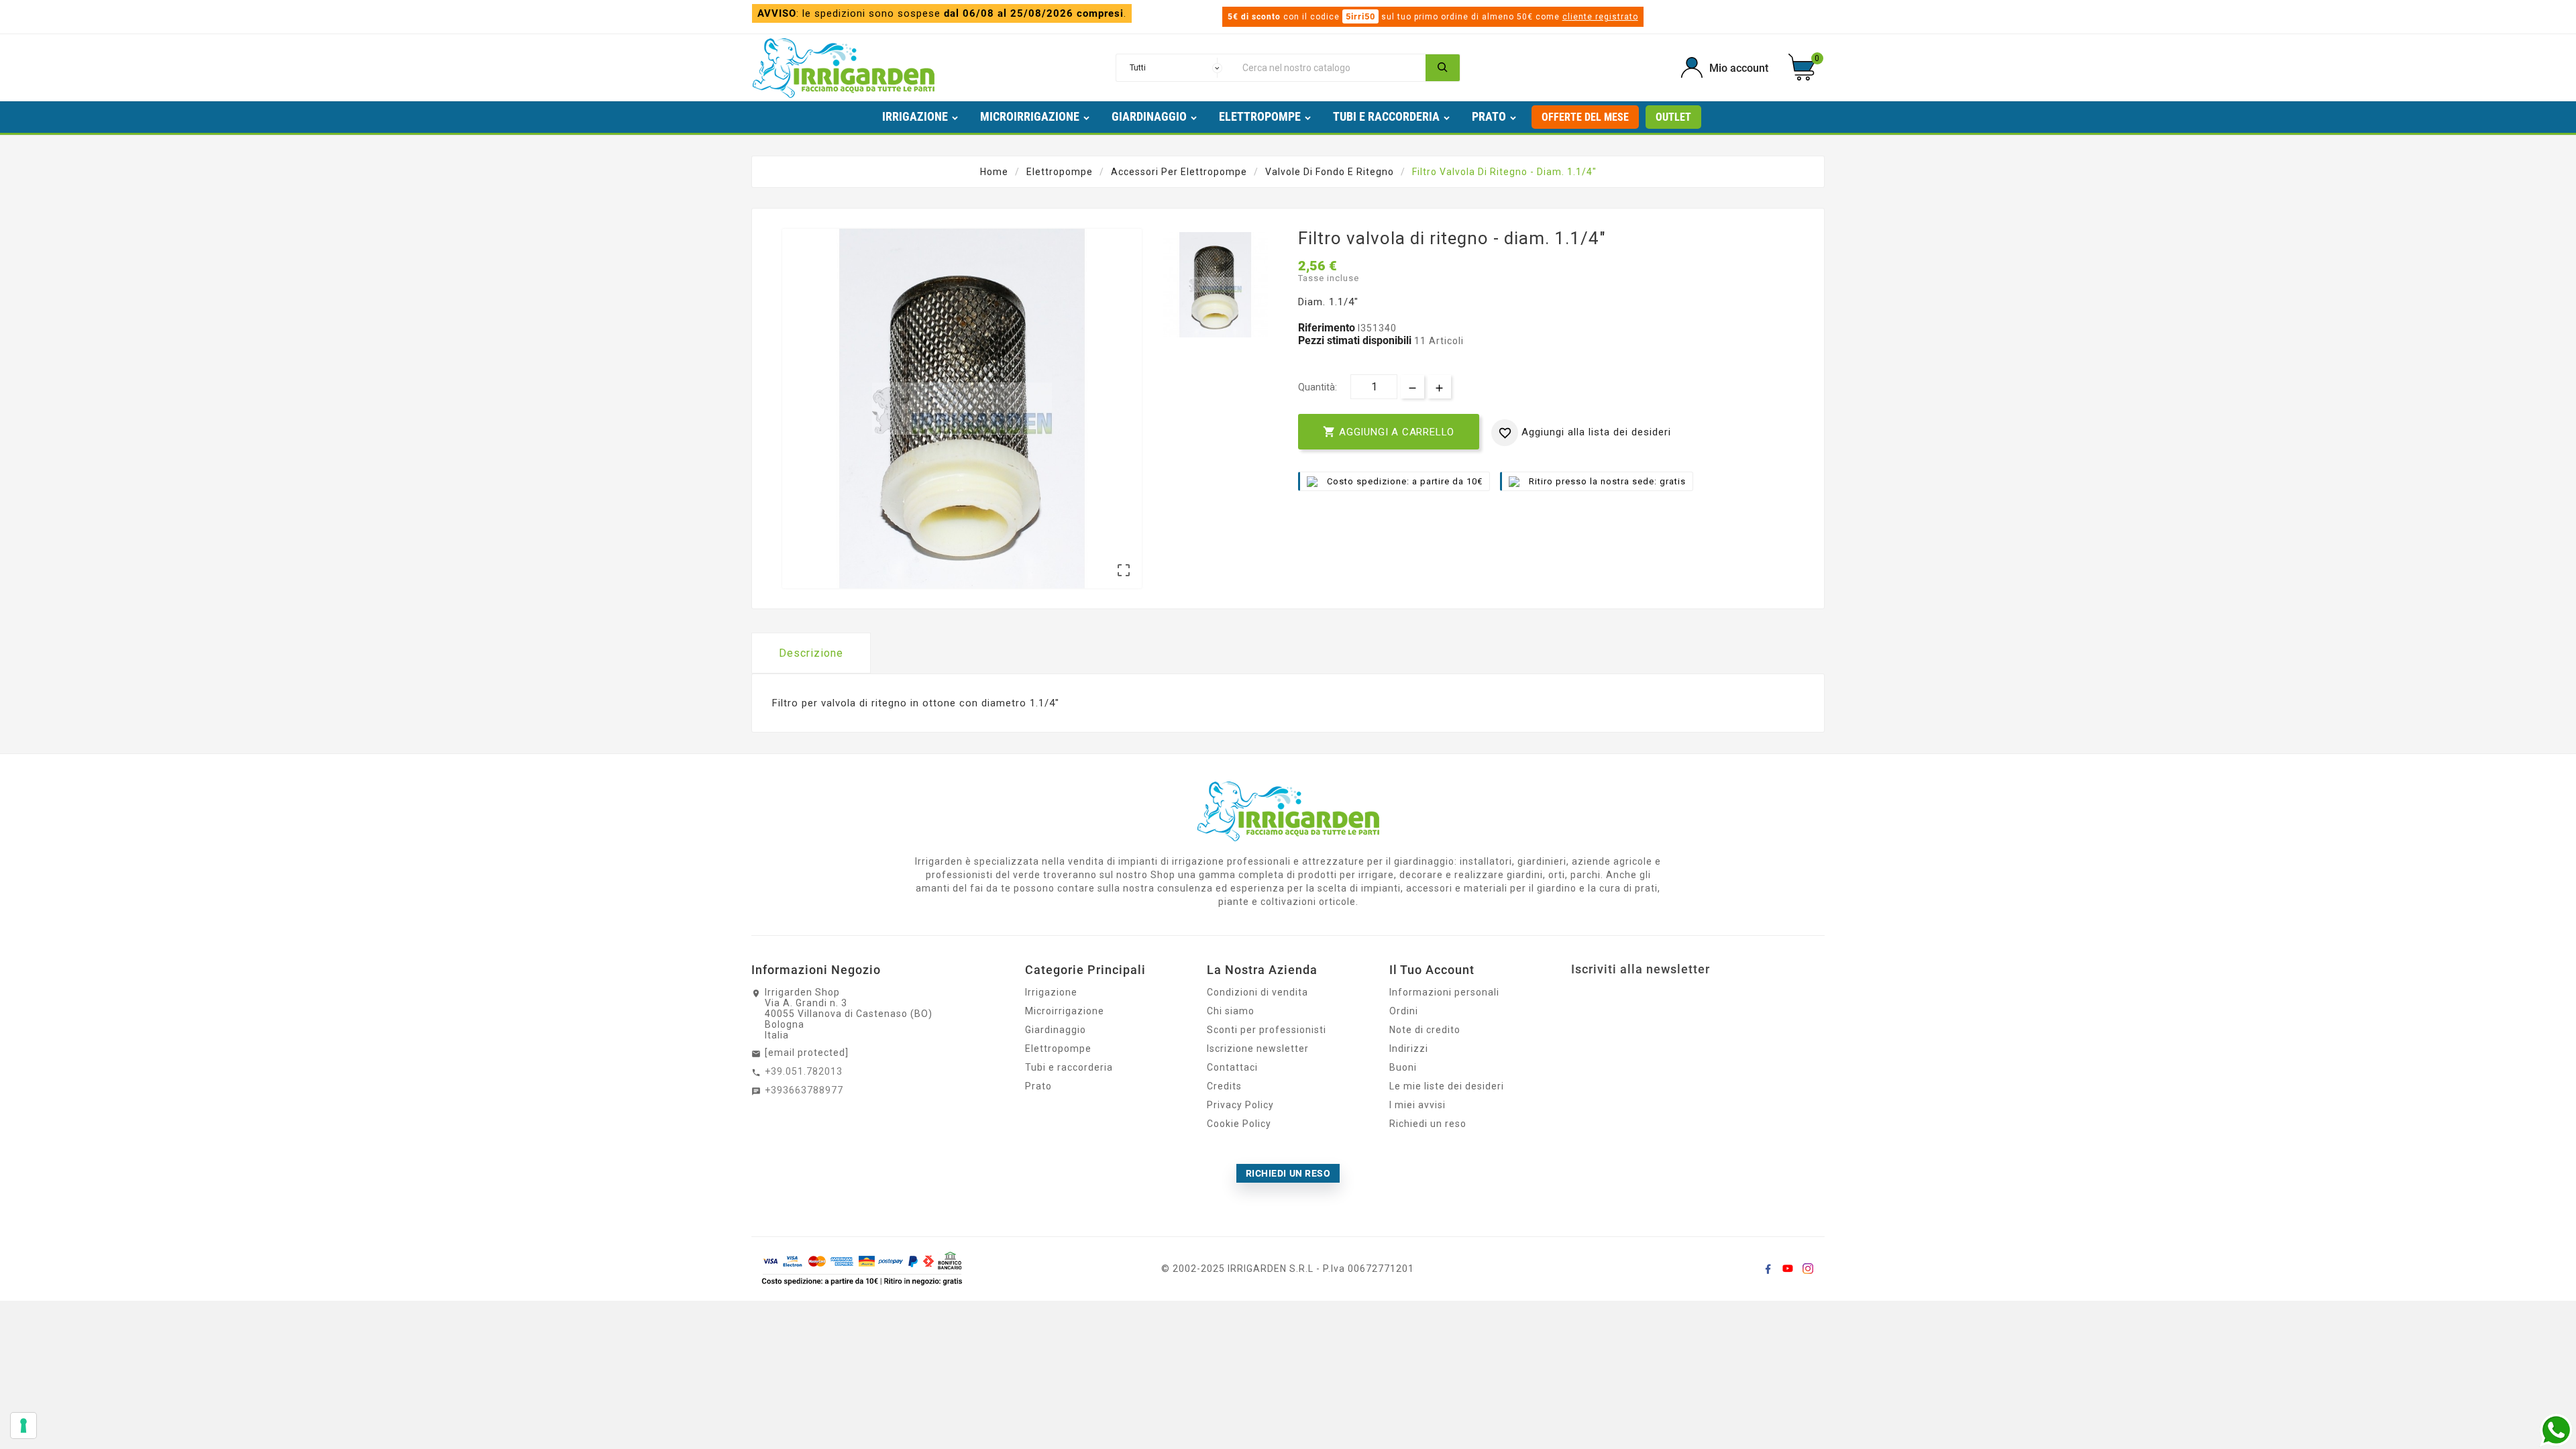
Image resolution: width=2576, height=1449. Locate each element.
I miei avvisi (1417, 1105)
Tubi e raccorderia (1069, 1067)
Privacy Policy (1240, 1105)
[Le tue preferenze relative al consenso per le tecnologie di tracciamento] (23, 1426)
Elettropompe (1058, 1049)
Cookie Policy (1239, 1124)
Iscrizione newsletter (1258, 1049)
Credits (1224, 1086)
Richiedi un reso (1428, 1124)
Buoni (1403, 1067)
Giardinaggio (1056, 1030)
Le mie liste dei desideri (1447, 1086)
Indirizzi (1409, 1049)
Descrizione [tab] (811, 653)
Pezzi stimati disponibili (1355, 340)
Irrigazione (1051, 992)
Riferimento (1328, 328)
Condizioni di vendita (1257, 992)
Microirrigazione (1065, 1011)
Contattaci (1232, 1067)
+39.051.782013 (804, 1071)
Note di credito (1425, 1030)
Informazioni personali (1444, 992)
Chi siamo (1231, 1011)
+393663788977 (804, 1090)
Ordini (1404, 1011)
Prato (1038, 1086)
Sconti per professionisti (1267, 1030)
